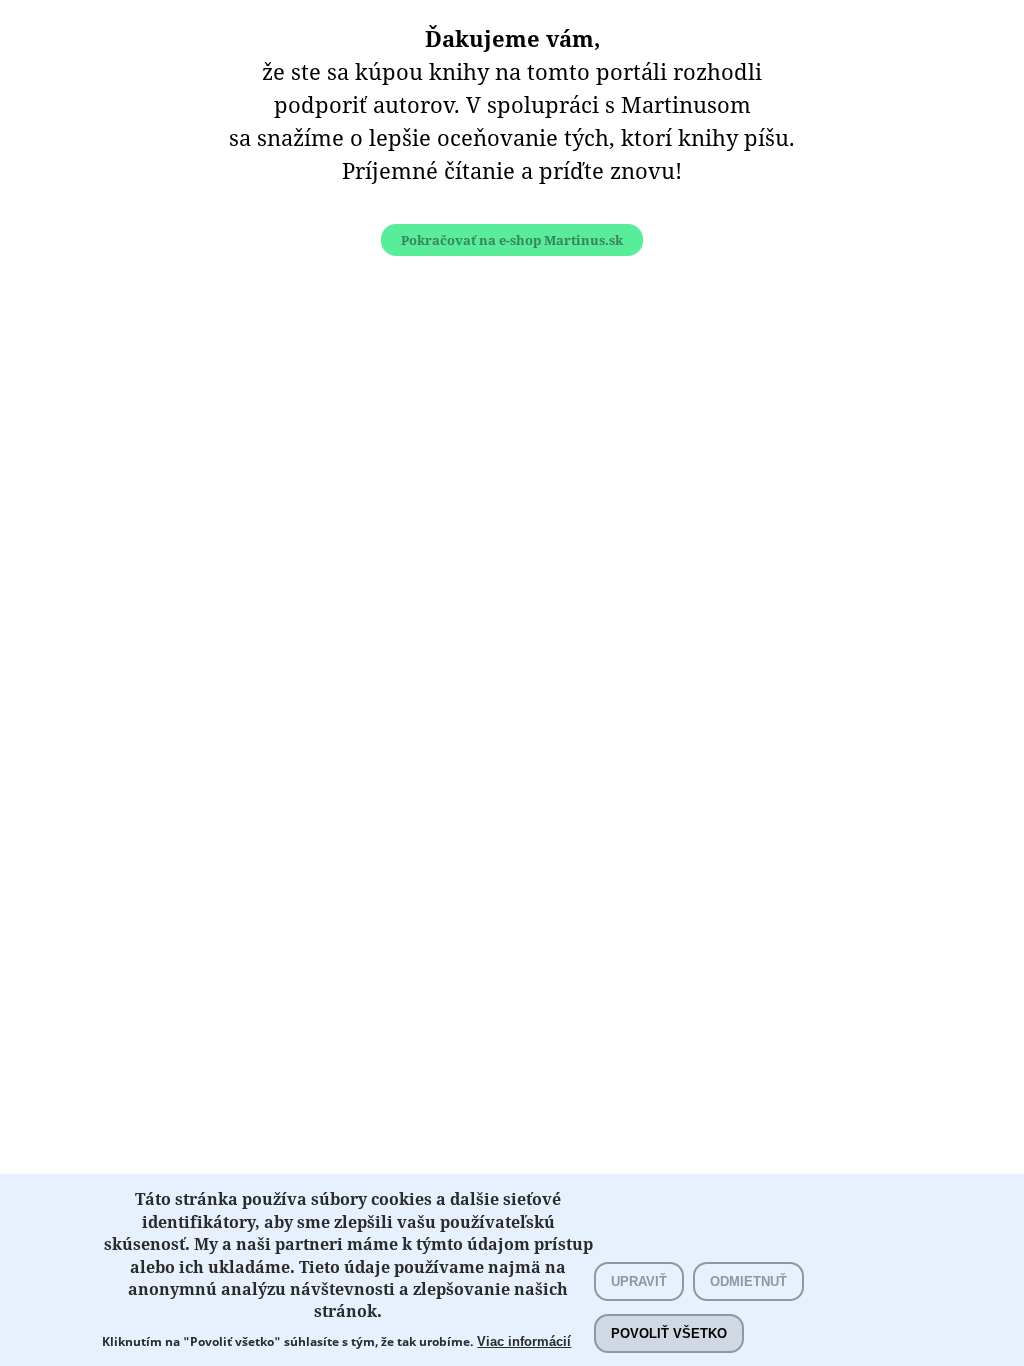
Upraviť (639, 1281)
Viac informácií (524, 1341)
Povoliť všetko (669, 1333)
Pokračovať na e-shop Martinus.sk (512, 240)
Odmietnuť (748, 1281)
